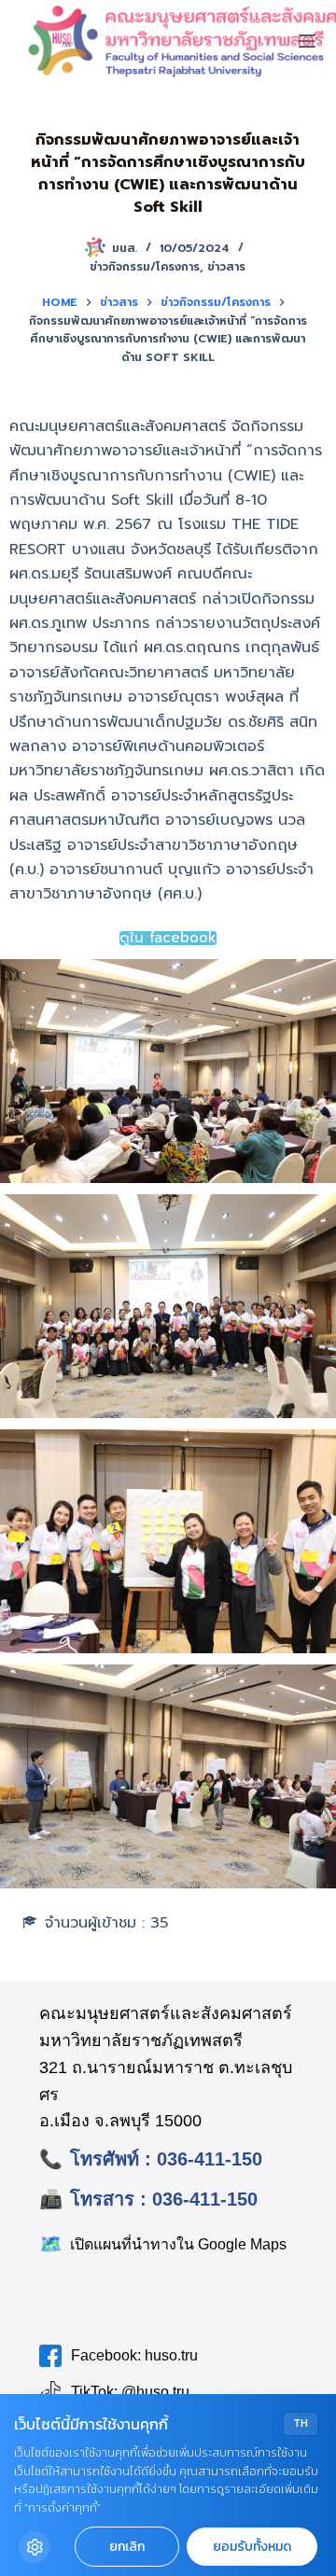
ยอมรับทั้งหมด (252, 2547)
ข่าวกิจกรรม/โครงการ (145, 267)
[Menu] (307, 41)
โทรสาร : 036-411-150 (164, 2199)
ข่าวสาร (226, 267)
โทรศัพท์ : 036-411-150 (166, 2159)
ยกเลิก (127, 2547)
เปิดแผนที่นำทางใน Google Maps (163, 2244)
